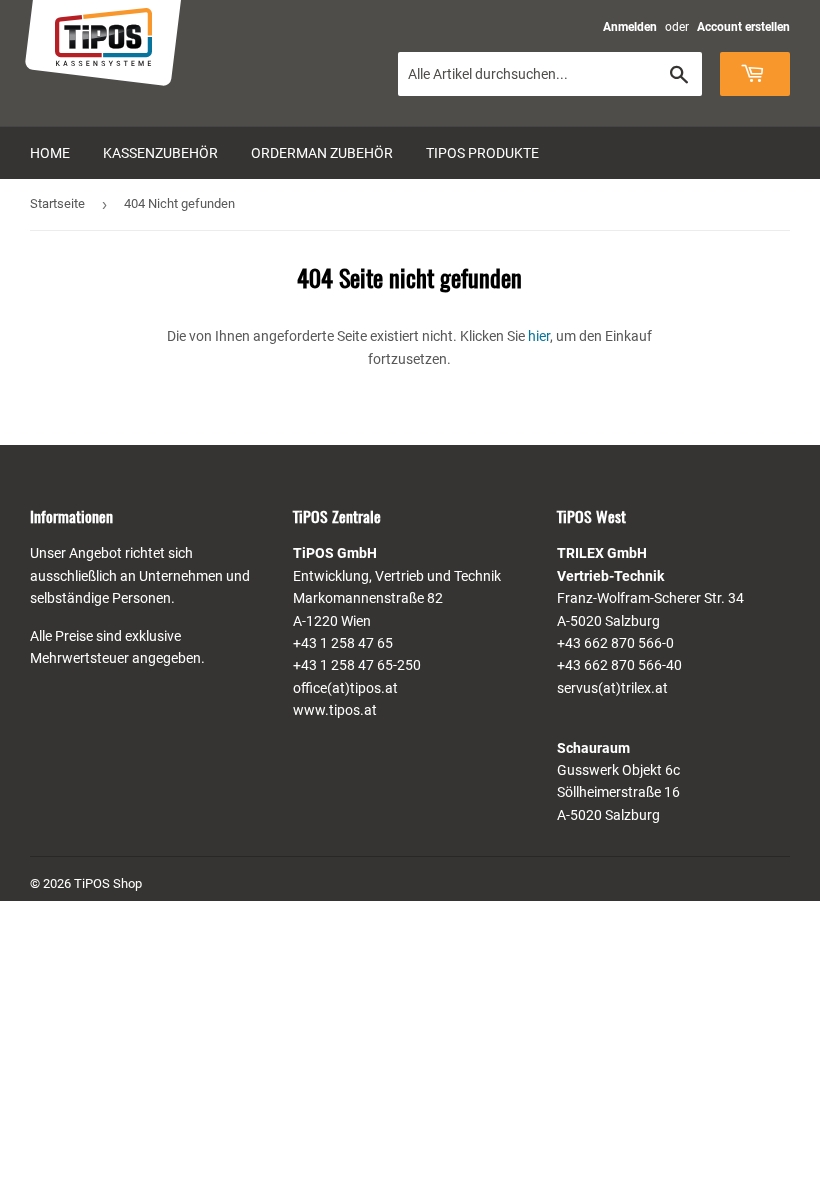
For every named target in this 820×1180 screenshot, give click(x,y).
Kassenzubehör (160, 153)
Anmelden (630, 27)
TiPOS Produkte (482, 153)
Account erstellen (743, 27)
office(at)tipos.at (345, 688)
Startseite (57, 203)
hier (539, 336)
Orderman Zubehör (322, 153)
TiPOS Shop (108, 883)
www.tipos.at (335, 710)
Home (50, 153)
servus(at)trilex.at (612, 688)
